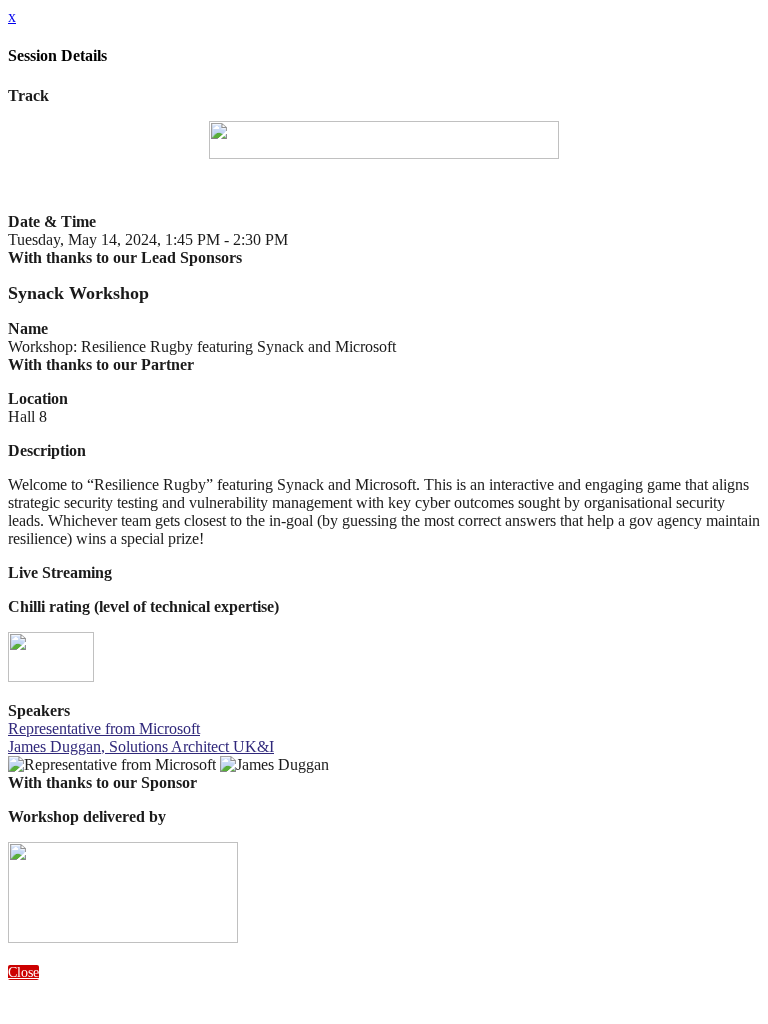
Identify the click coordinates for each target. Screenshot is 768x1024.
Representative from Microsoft (104, 728)
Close (23, 972)
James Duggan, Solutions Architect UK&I (141, 746)
